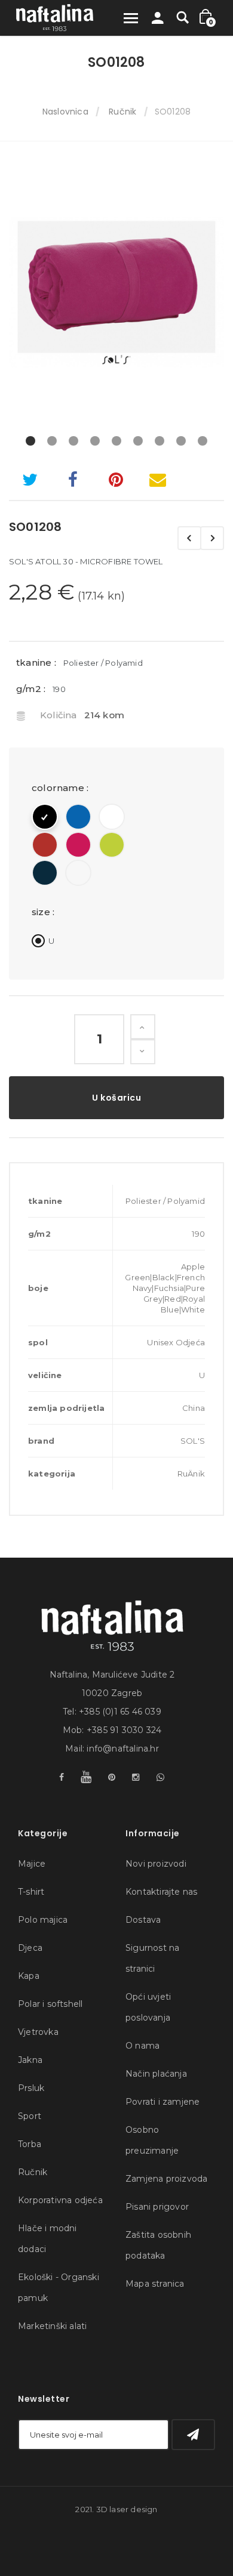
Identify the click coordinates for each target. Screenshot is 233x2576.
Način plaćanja (156, 2074)
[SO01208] (116, 292)
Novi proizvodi (156, 1864)
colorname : (61, 788)
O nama (142, 2046)
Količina (59, 715)
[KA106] (212, 538)
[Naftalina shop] (55, 18)
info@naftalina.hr (122, 1749)
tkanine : (36, 662)
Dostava (143, 1920)
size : (44, 912)
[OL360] (189, 538)
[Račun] (158, 21)
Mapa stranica (155, 2284)
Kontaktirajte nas (161, 1892)
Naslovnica (65, 112)
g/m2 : (31, 689)
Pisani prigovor (157, 2207)
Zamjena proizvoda (166, 2179)
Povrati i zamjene (163, 2102)
